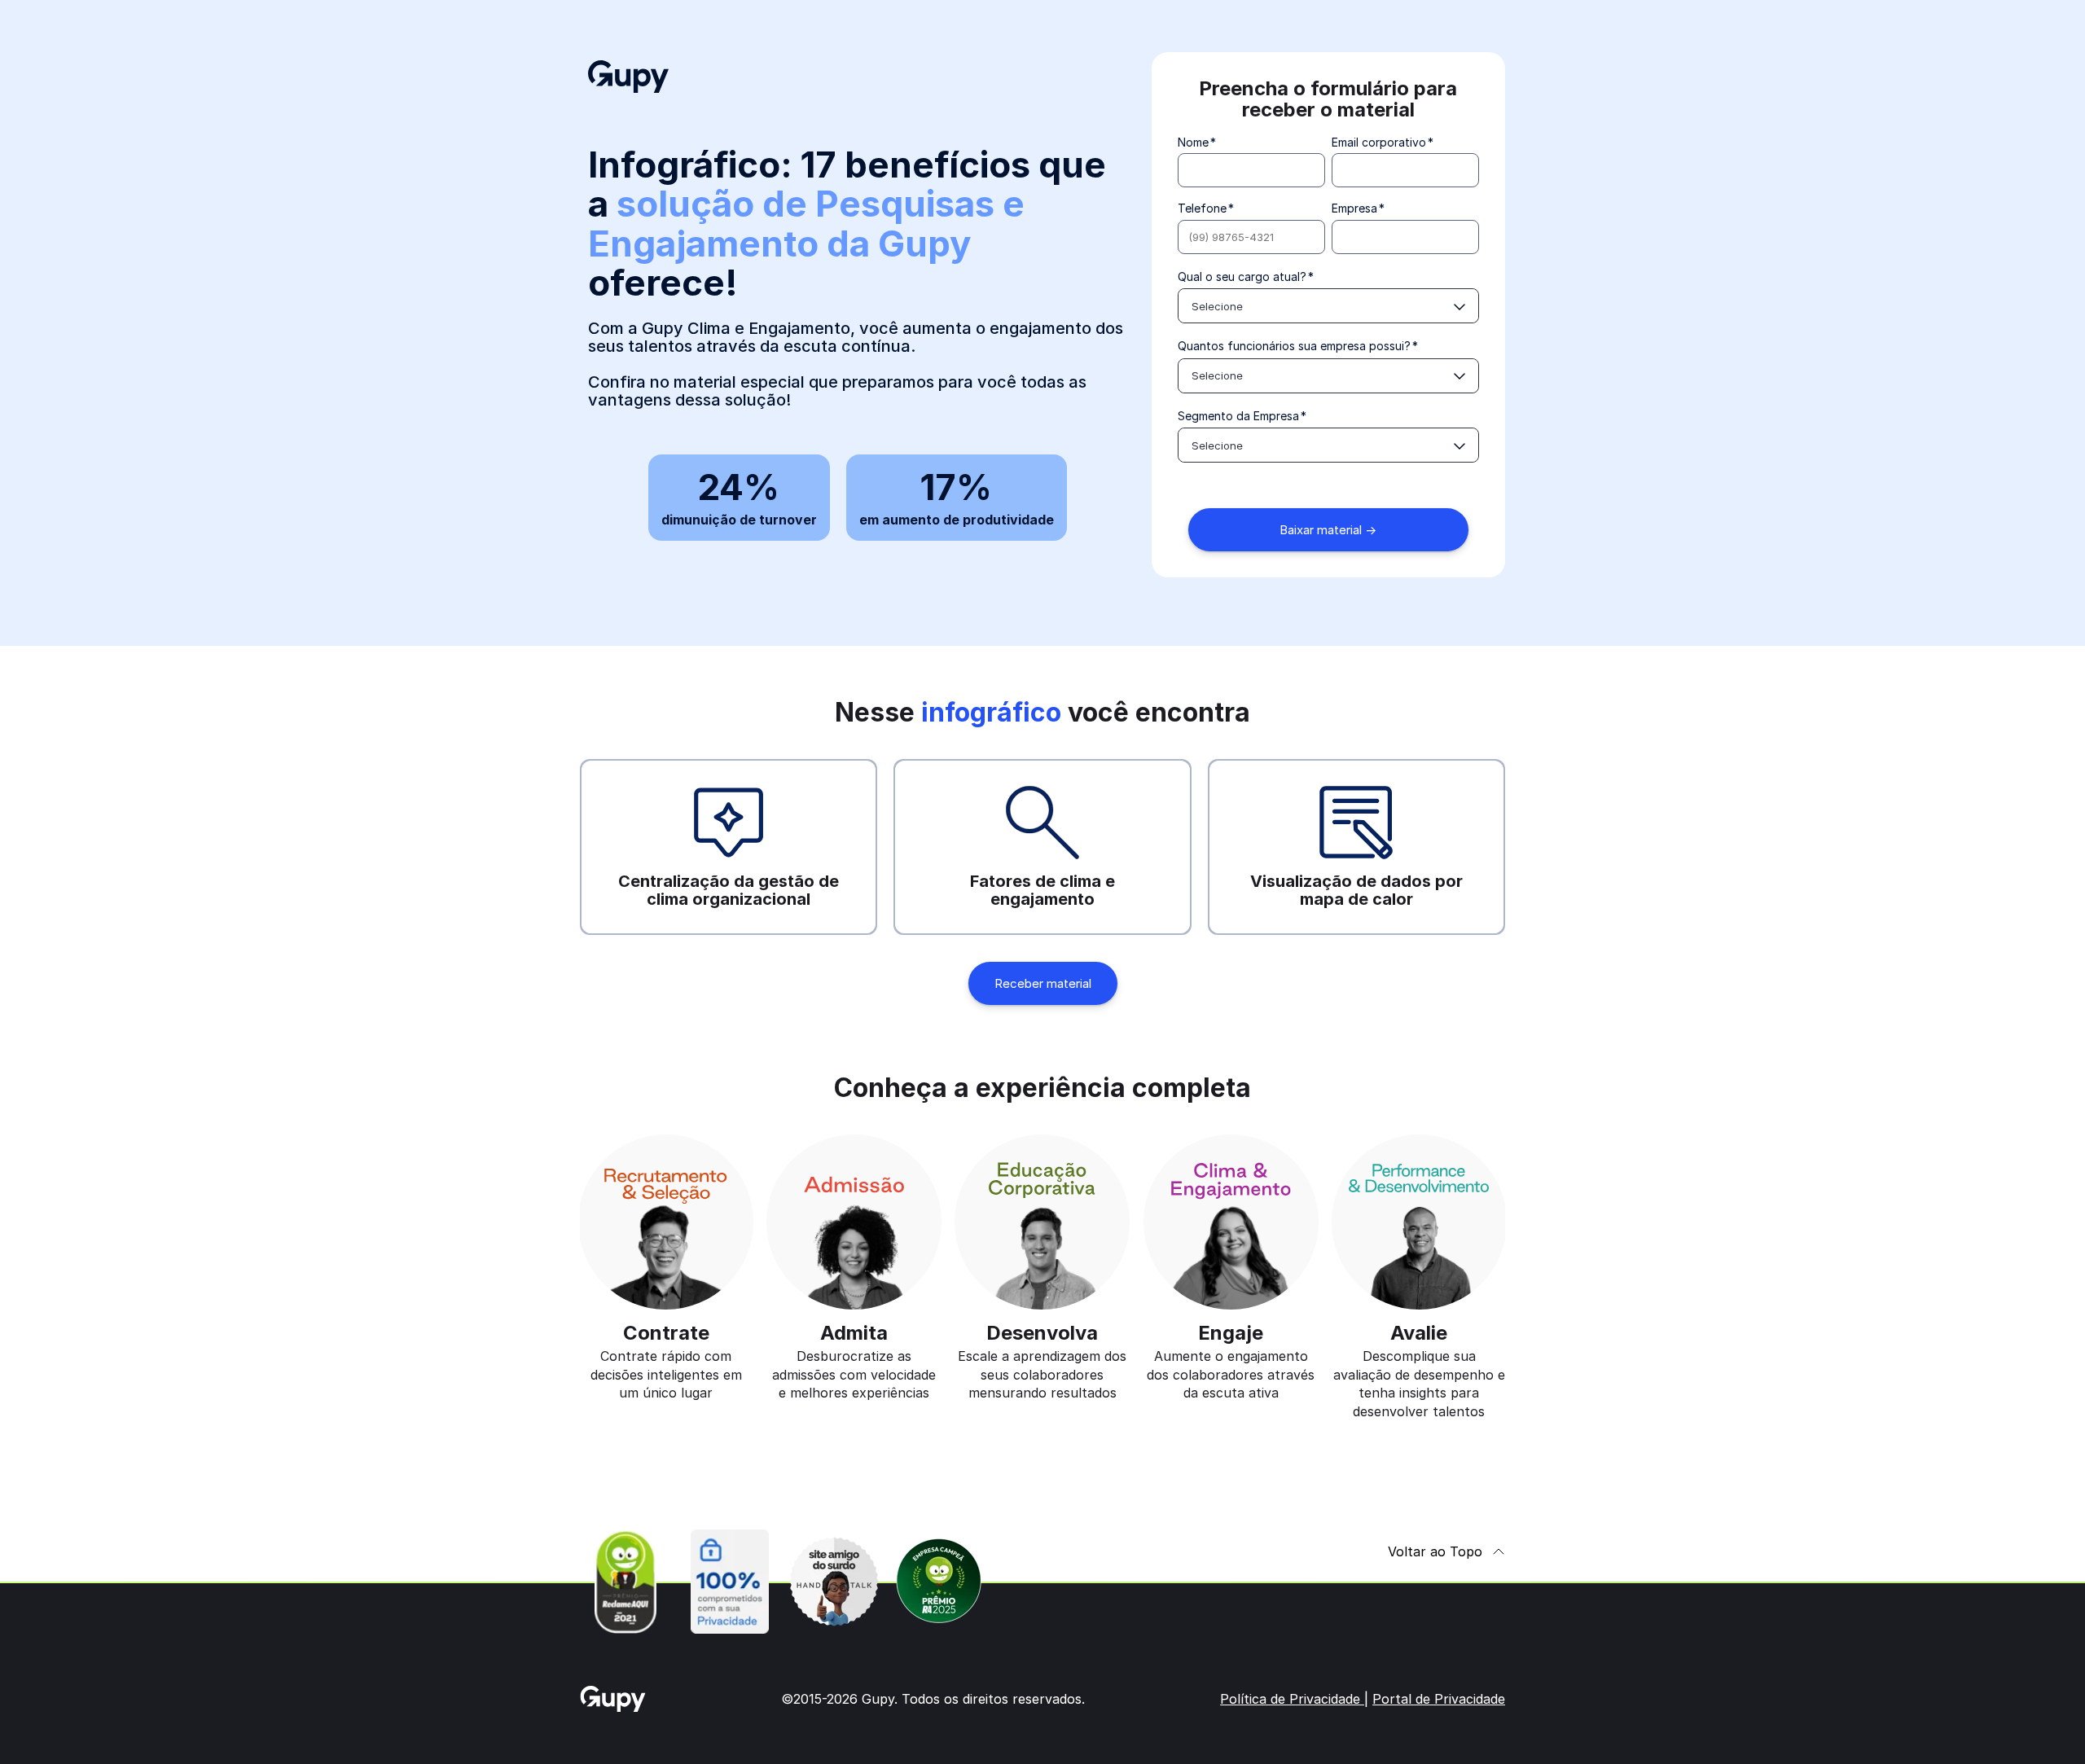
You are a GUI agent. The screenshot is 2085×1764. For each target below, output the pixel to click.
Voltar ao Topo (1435, 1551)
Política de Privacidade (1292, 1699)
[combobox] (1328, 306)
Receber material (1043, 983)
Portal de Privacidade (1439, 1699)
